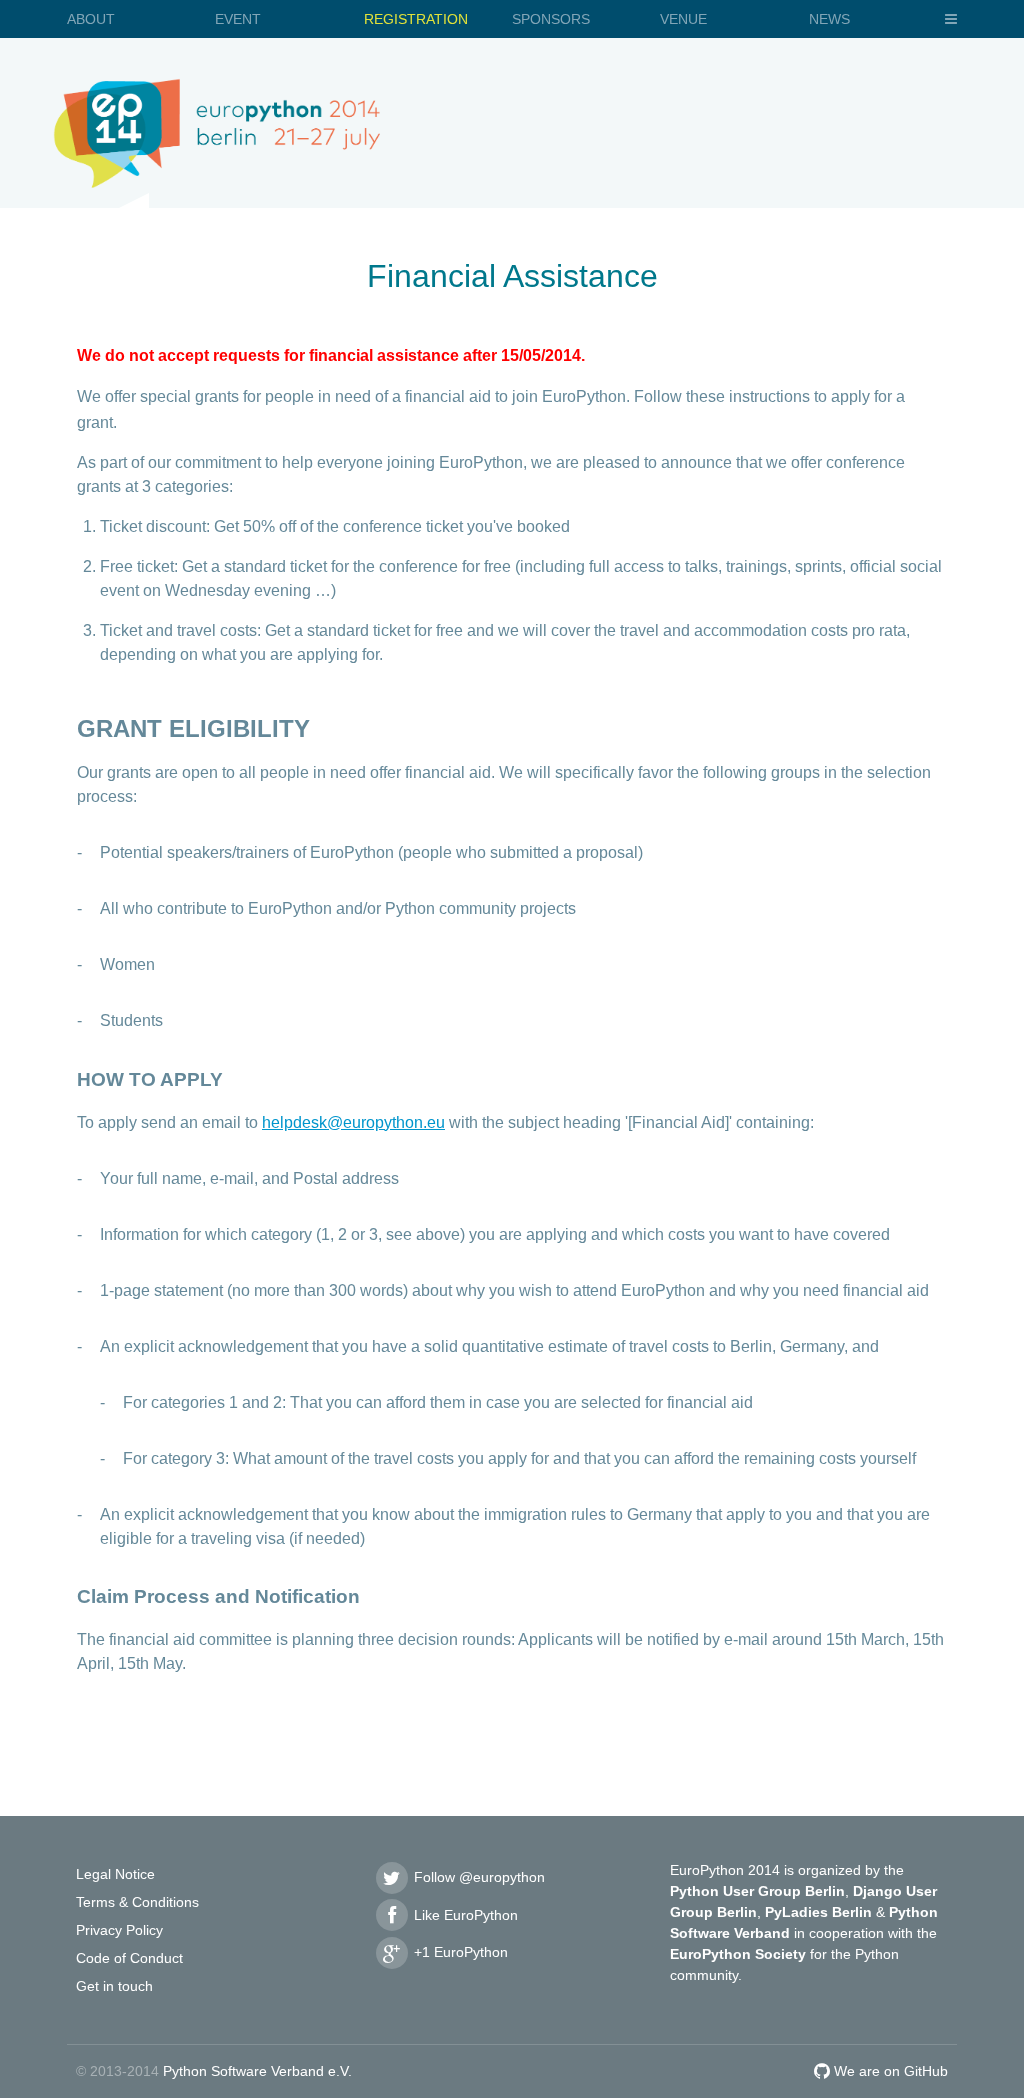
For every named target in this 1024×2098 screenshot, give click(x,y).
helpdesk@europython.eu (353, 1122)
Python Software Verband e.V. (257, 2071)
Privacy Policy (119, 1930)
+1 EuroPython (459, 1952)
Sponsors (551, 19)
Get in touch (114, 1986)
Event (238, 19)
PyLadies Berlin (818, 1912)
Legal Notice (115, 1874)
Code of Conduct (129, 1958)
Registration (416, 19)
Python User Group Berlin (757, 1891)
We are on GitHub (889, 2071)
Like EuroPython (464, 1915)
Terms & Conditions (137, 1902)
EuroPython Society (738, 1954)
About (91, 19)
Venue (683, 19)
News (829, 19)
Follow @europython (477, 1877)
